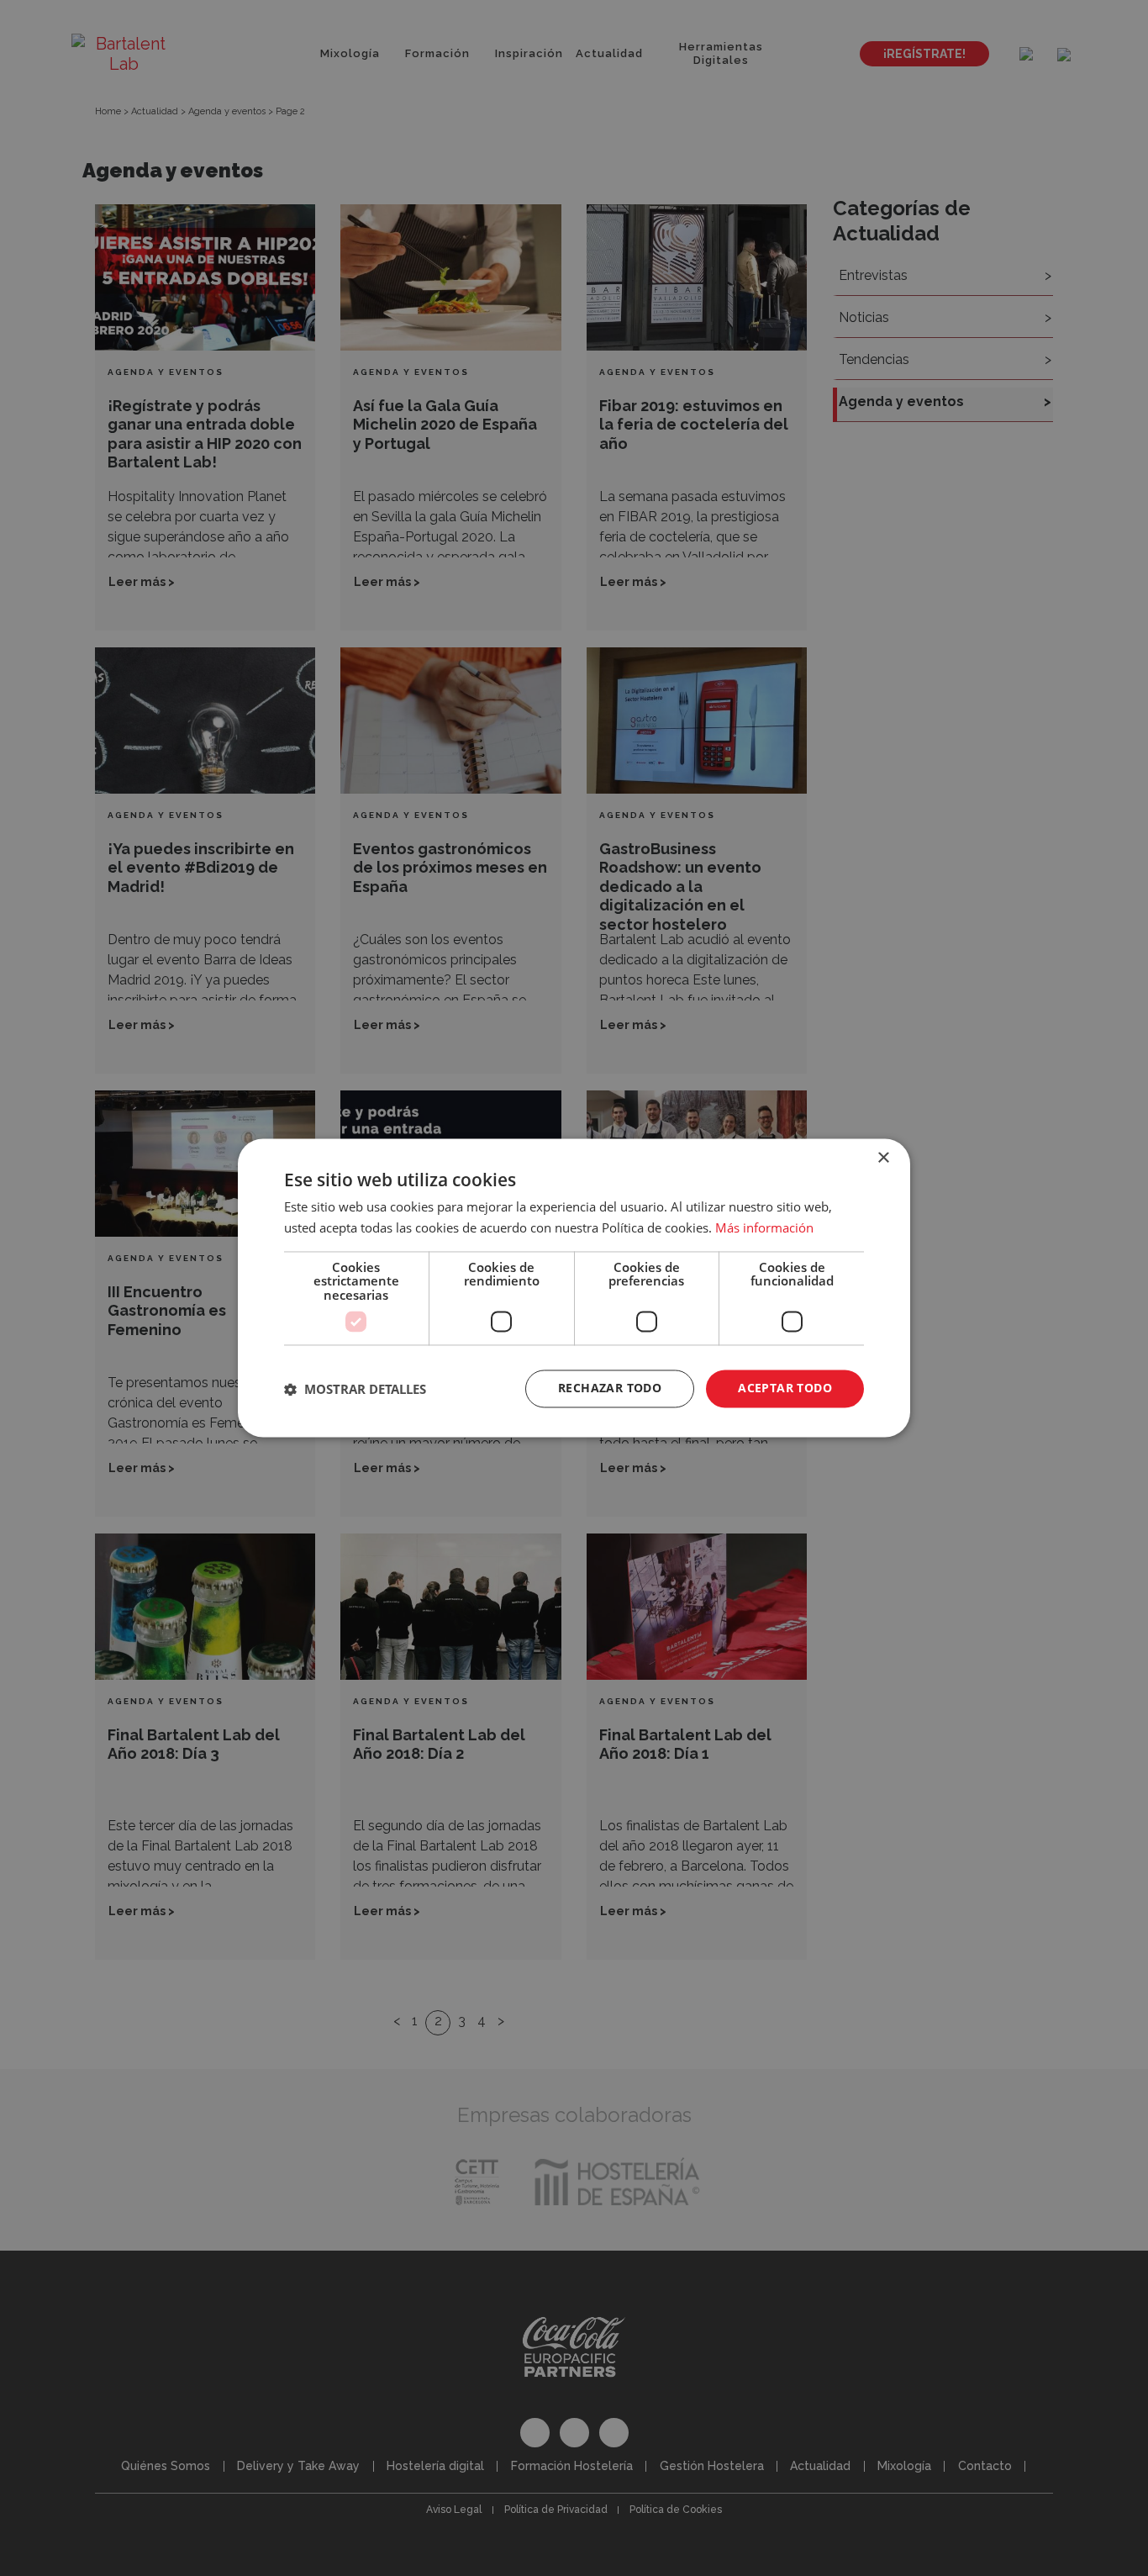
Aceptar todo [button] (785, 1388)
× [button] (883, 1158)
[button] (355, 1389)
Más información (764, 1228)
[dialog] (574, 1288)
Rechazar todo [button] (610, 1388)
